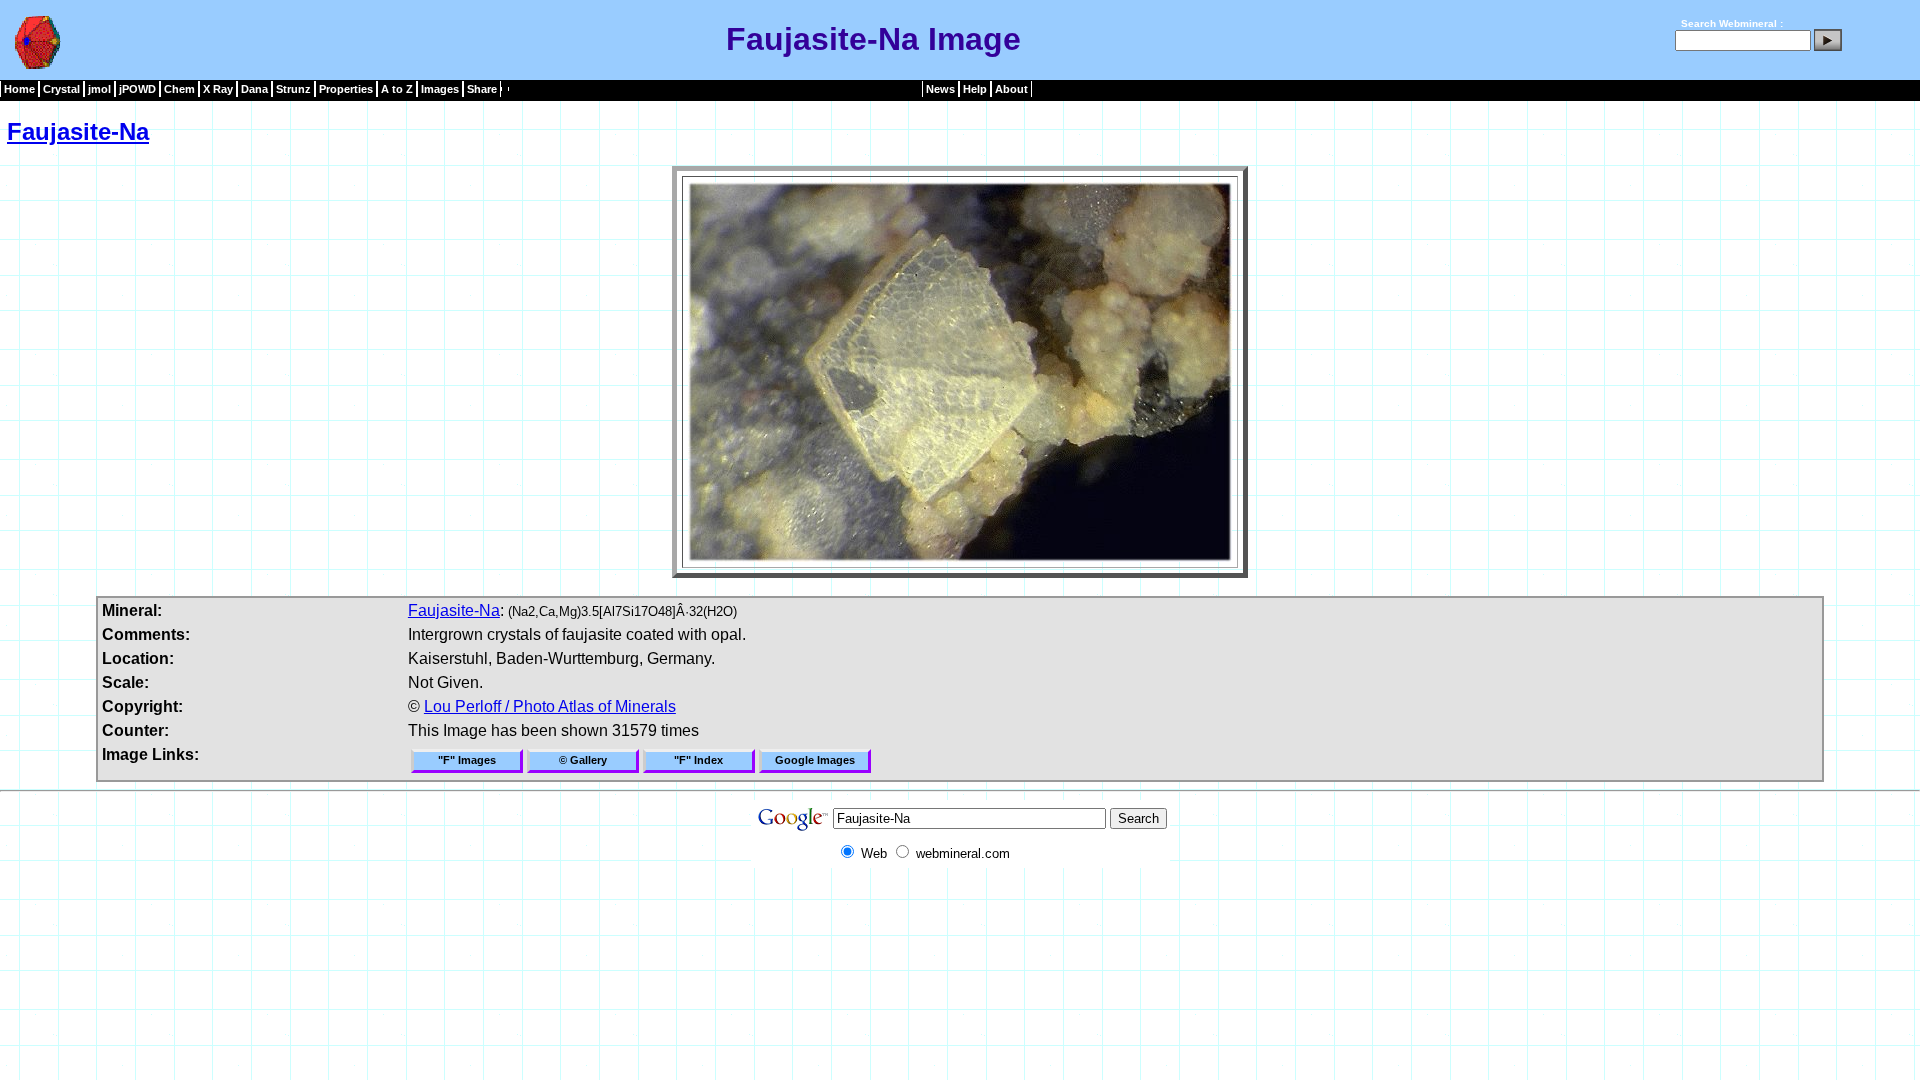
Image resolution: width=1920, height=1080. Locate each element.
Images (440, 89)
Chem (179, 89)
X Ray (218, 89)
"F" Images (467, 760)
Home (19, 89)
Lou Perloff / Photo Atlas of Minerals (550, 706)
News (940, 89)
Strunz (293, 89)
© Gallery (583, 760)
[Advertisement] (960, 913)
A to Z (397, 89)
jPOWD (137, 89)
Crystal (61, 89)
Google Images (815, 760)
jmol (99, 89)
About (1011, 89)
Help (975, 89)
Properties (346, 89)
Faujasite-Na (78, 131)
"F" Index (698, 760)
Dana (254, 89)
